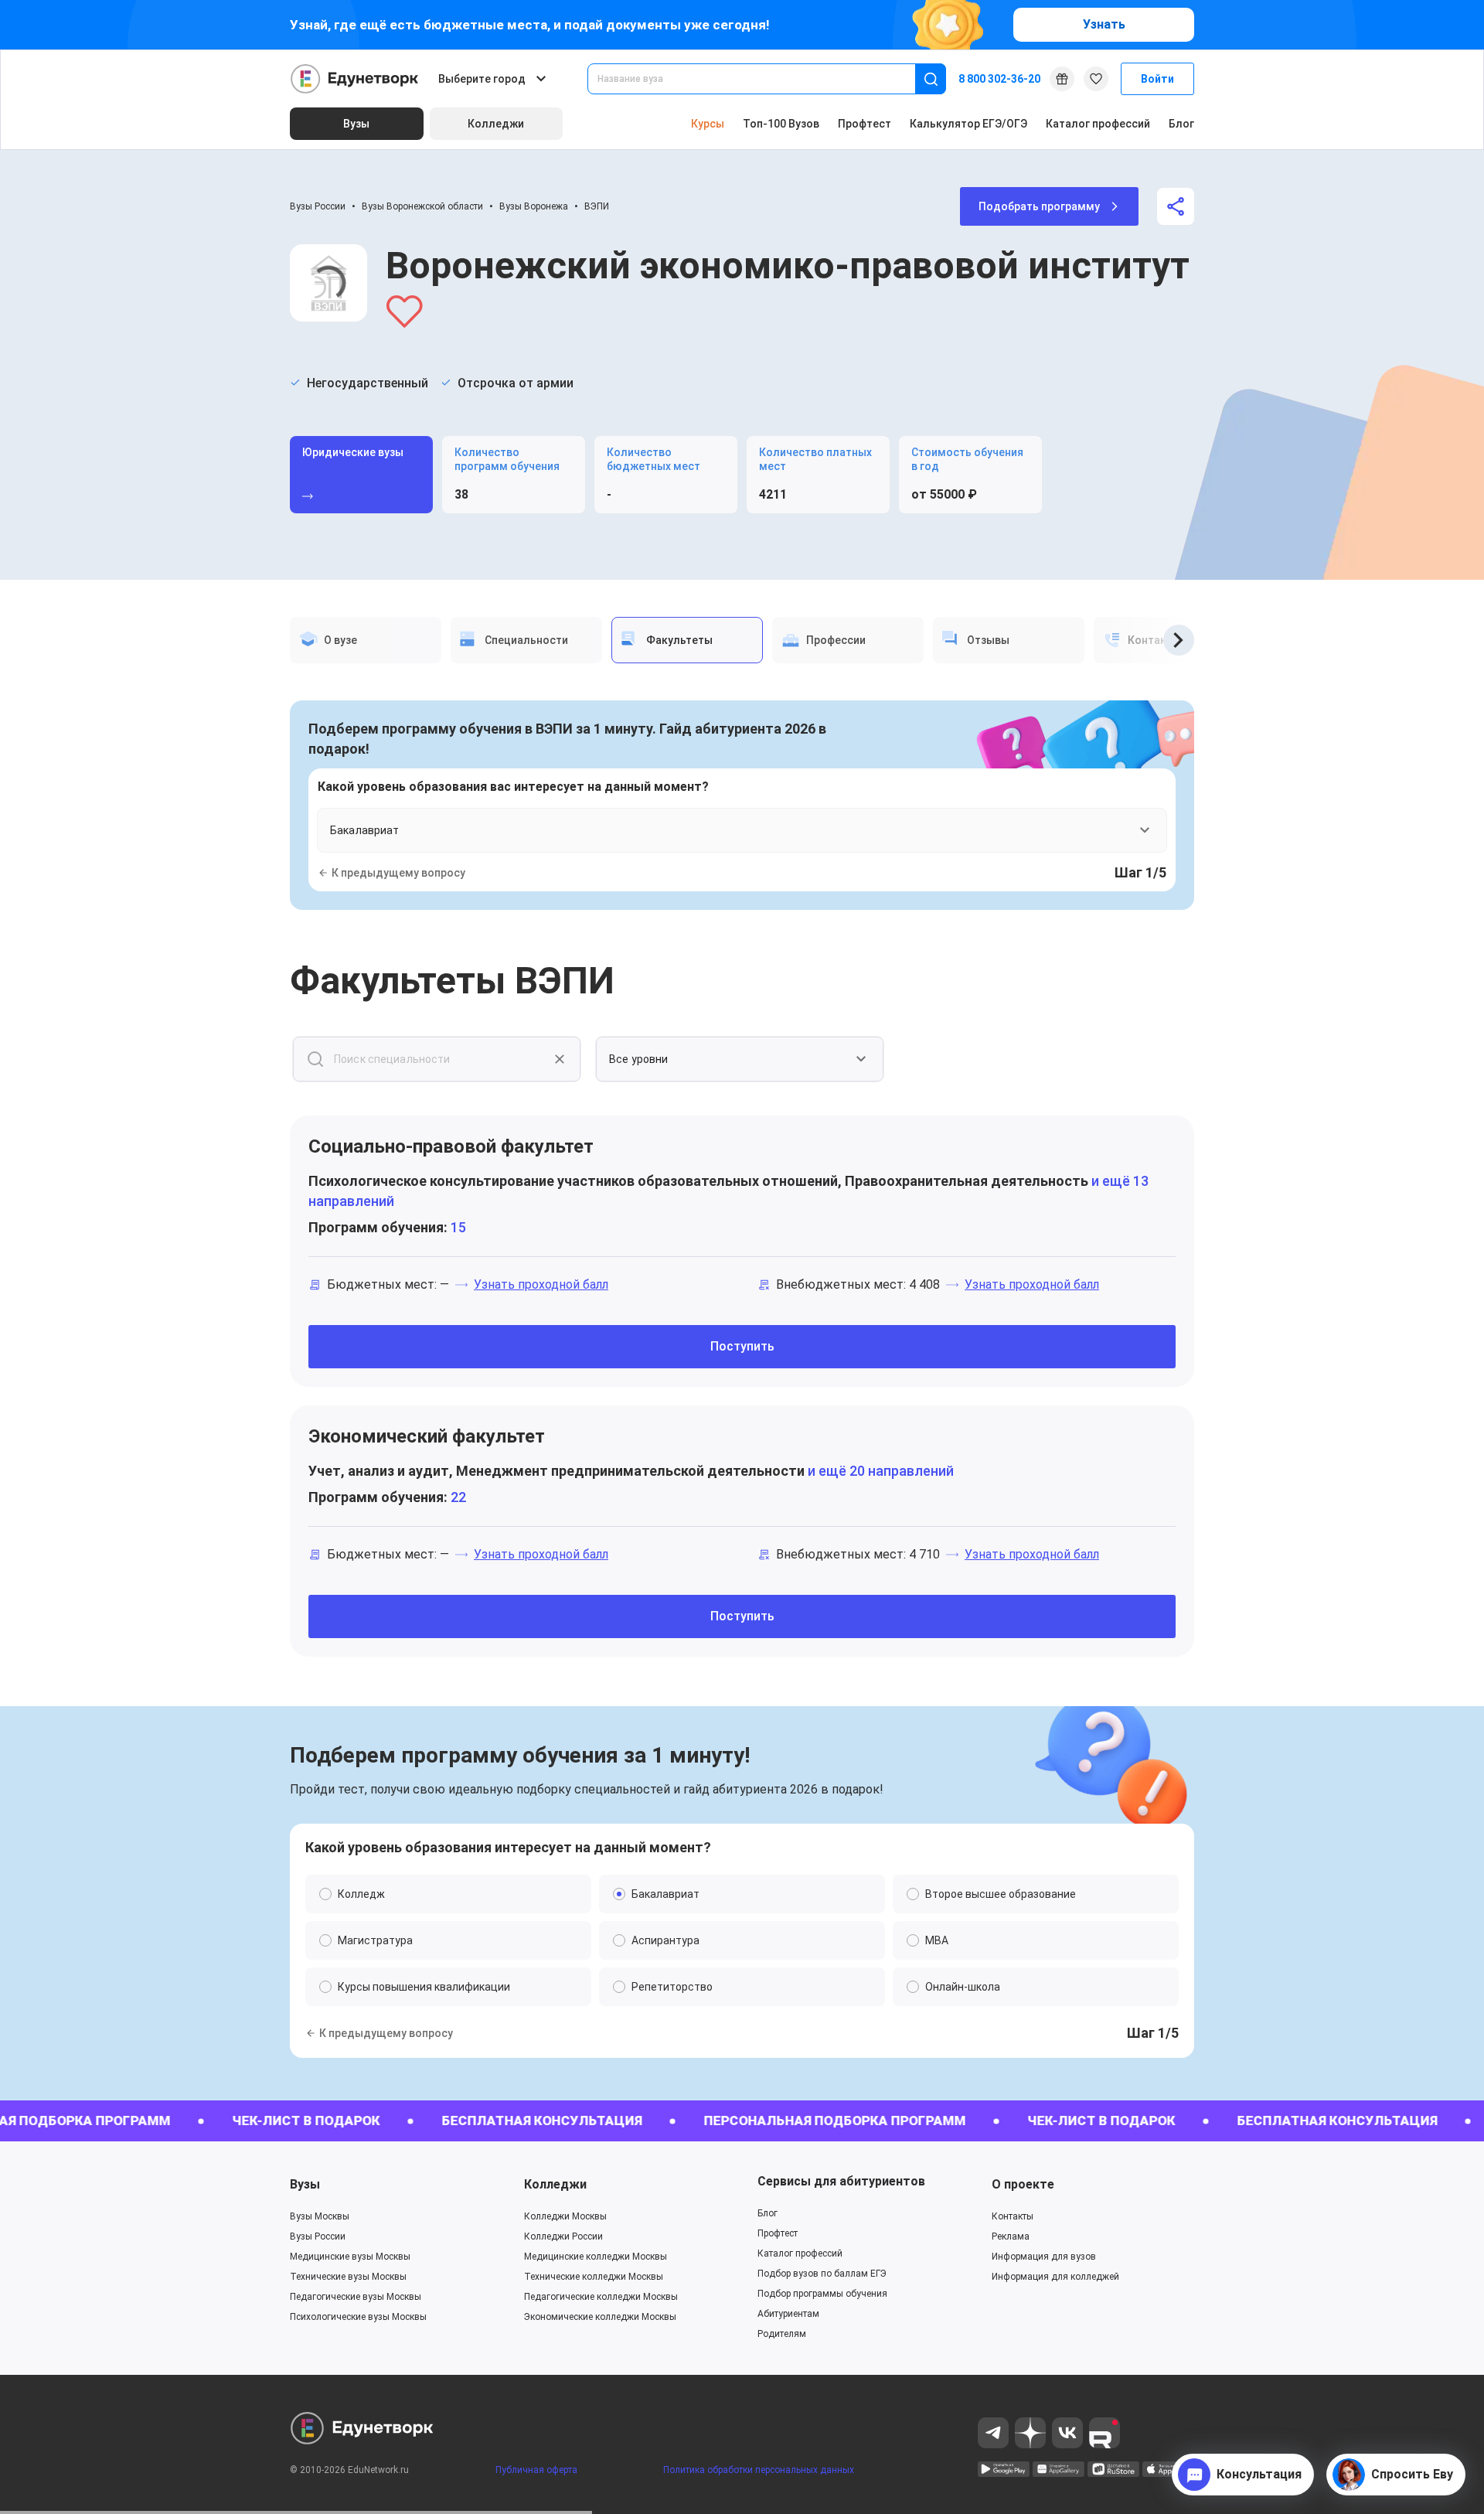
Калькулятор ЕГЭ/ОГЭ (968, 124)
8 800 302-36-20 (999, 79)
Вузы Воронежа (534, 206)
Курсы (708, 124)
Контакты (1013, 2216)
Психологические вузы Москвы (358, 2317)
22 (458, 1497)
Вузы (305, 2184)
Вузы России (318, 206)
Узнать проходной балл (541, 1284)
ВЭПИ (597, 206)
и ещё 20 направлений (879, 1471)
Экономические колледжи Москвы (600, 2317)
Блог (1181, 124)
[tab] (366, 640)
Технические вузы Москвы (348, 2277)
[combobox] (762, 79)
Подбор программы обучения (822, 2294)
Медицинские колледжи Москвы (596, 2257)
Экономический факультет (427, 1436)
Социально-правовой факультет (451, 1146)
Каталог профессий (1098, 124)
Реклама (1011, 2236)
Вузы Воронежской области (422, 206)
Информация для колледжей (1055, 2277)
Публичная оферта (536, 2470)
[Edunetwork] (355, 79)
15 (458, 1227)
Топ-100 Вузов (781, 124)
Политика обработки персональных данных (759, 2470)
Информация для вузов (1044, 2257)
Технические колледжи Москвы (594, 2277)
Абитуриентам (788, 2314)
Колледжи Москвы (565, 2216)
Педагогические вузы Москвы (356, 2297)
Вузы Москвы (320, 2216)
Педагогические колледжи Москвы (601, 2297)
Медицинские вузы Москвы (350, 2257)
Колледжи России (563, 2236)
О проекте (1023, 2184)
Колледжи (555, 2184)
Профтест (865, 124)
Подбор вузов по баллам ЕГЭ (822, 2274)
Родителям (782, 2334)
